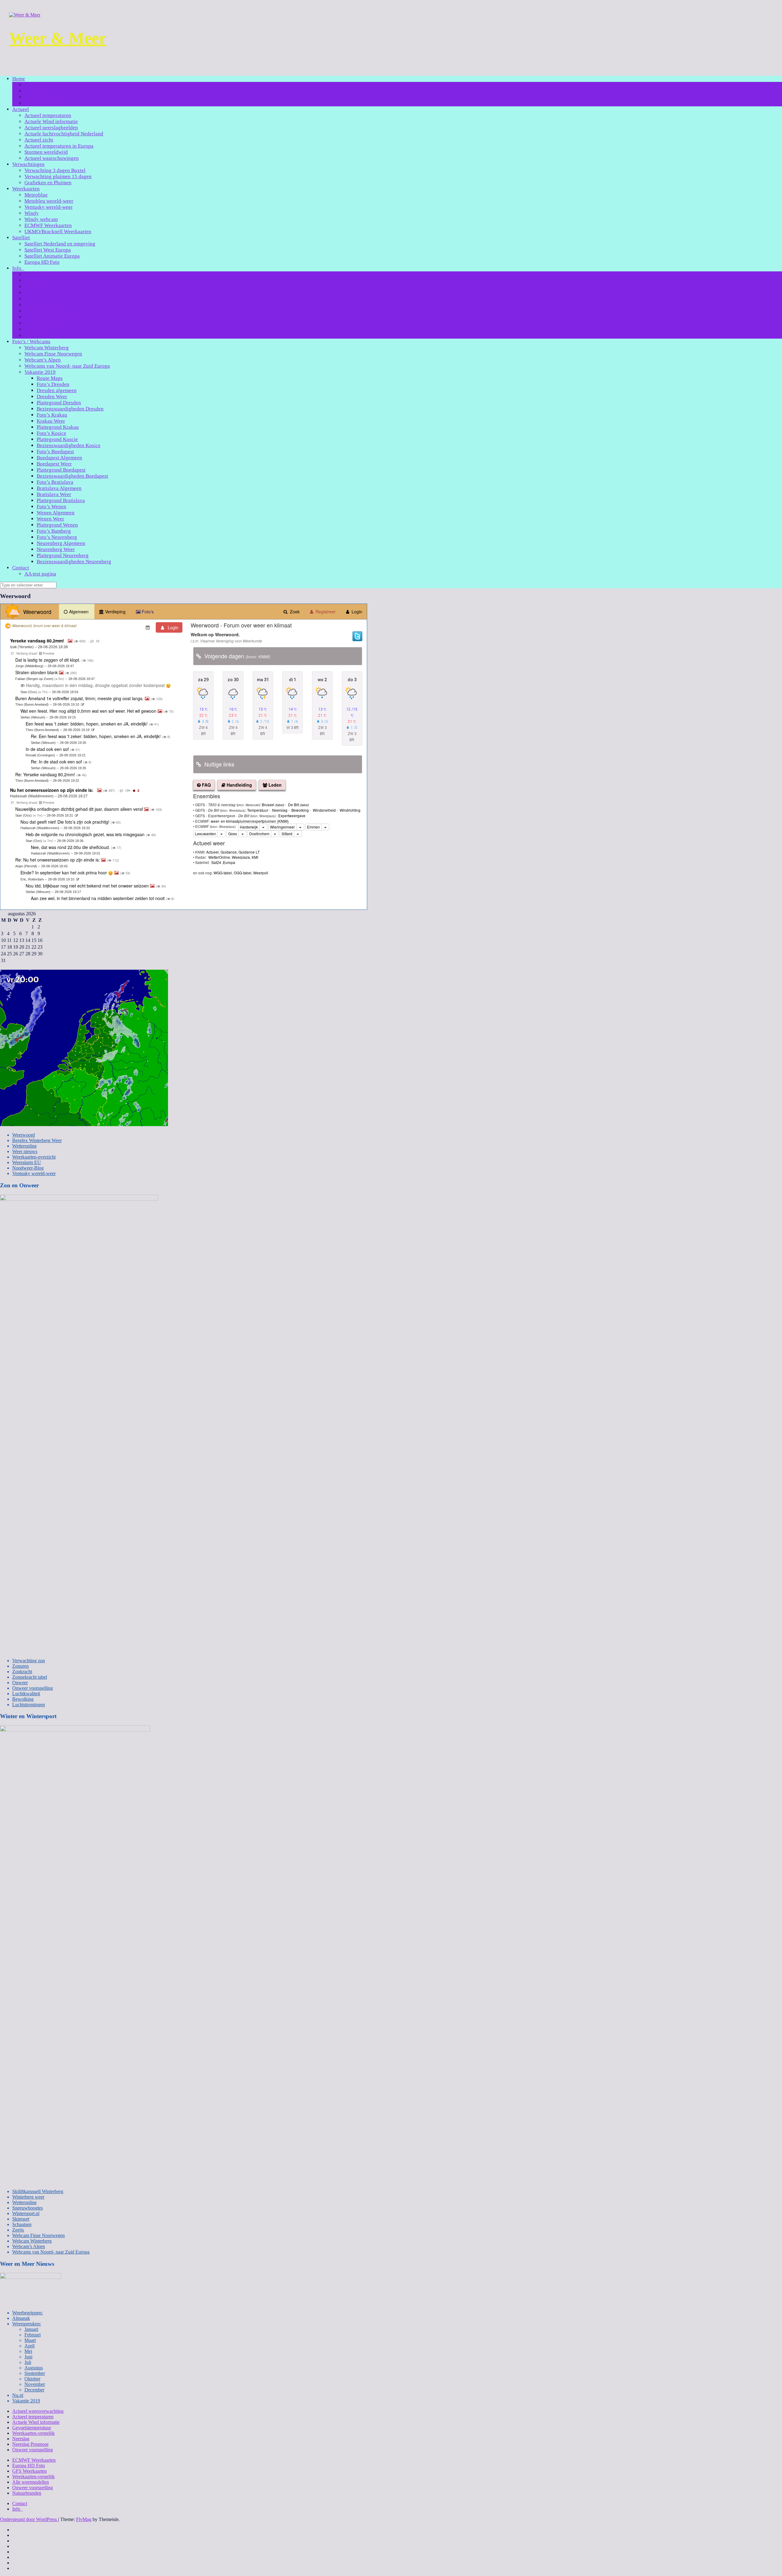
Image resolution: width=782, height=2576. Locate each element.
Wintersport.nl (26, 2213)
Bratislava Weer (54, 494)
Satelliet (21, 238)
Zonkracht (22, 1672)
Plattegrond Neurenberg (63, 555)
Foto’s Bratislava (55, 482)
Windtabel (36, 329)
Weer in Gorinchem (46, 97)
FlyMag (84, 2519)
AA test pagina (40, 574)
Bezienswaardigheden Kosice (69, 445)
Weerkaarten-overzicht (34, 1157)
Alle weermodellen (31, 2482)
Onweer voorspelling (33, 1688)
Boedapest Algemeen (59, 458)
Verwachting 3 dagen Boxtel (55, 170)
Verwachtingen (28, 164)
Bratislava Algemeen (59, 488)
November (35, 2384)
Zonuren (20, 1666)
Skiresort (21, 2219)
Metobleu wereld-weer (49, 201)
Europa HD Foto (42, 262)
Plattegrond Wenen (57, 525)
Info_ (18, 268)
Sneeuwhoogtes (27, 2208)
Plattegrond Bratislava (61, 500)
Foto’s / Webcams (31, 342)
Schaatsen (22, 2224)
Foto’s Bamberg (54, 531)
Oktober (32, 2379)
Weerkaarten (26, 189)
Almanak (21, 2318)
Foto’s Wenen (51, 507)
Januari (31, 2329)
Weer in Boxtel (41, 91)
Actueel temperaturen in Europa (59, 146)
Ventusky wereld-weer (49, 207)
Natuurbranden (41, 299)
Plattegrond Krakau (58, 427)
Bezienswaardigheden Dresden (70, 409)
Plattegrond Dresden (59, 403)
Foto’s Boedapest (55, 452)
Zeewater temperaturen (49, 335)
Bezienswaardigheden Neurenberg (74, 562)
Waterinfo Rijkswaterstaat (53, 317)
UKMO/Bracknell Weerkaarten (58, 232)
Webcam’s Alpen (43, 360)
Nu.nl (18, 2395)
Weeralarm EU (27, 1162)
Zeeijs (18, 2230)
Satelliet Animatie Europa (52, 256)
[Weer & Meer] (25, 15)
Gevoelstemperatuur (46, 287)
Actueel (21, 109)
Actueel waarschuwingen (52, 158)
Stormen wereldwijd (46, 152)
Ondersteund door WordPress (29, 2519)
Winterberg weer (28, 2197)
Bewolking (23, 1699)
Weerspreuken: (27, 2324)
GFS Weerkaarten (29, 2471)
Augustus (34, 2368)
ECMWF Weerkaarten (48, 225)
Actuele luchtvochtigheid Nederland (64, 134)
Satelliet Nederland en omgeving (60, 244)
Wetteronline (24, 1146)
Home (19, 79)
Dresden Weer (52, 397)
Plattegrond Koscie (57, 439)
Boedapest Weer (54, 464)
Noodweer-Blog (28, 1168)
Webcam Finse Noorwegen (53, 354)
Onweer (20, 1683)
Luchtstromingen (29, 1705)
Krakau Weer (51, 421)
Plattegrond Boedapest (61, 470)
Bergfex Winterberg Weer (37, 1140)
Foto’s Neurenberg (57, 537)
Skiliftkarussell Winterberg (38, 2191)
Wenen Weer (50, 519)
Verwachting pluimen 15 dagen (58, 176)
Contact (21, 568)
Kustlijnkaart (39, 293)
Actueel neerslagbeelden (51, 128)
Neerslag (34, 305)
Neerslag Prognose (30, 2444)
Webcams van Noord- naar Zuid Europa (67, 366)
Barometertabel (41, 280)
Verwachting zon (29, 1661)
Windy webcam (41, 219)
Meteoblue (36, 195)
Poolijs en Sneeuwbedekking (56, 311)
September (35, 2373)
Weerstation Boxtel (45, 85)
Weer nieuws (25, 1151)
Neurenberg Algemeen (61, 543)
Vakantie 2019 (40, 372)
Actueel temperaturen (48, 115)
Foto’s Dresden (53, 384)
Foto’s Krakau (52, 415)
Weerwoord (24, 1135)
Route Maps (50, 378)
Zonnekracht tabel (30, 1677)
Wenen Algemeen (56, 513)
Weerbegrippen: (42, 323)
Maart (30, 2340)
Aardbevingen (40, 274)
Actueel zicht (39, 140)
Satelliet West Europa (48, 250)
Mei (28, 2351)
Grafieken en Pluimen (48, 183)
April (29, 2346)
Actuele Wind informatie (51, 121)
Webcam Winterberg (47, 348)
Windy (32, 213)
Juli (28, 2362)
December (34, 2390)
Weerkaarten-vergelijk (33, 2433)
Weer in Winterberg (46, 103)
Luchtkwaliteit (26, 1694)
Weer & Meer (58, 38)
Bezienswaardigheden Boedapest (72, 476)
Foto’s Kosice (51, 433)
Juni (28, 2357)
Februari (33, 2335)
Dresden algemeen (57, 390)
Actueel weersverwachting (38, 2411)
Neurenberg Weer (56, 549)
